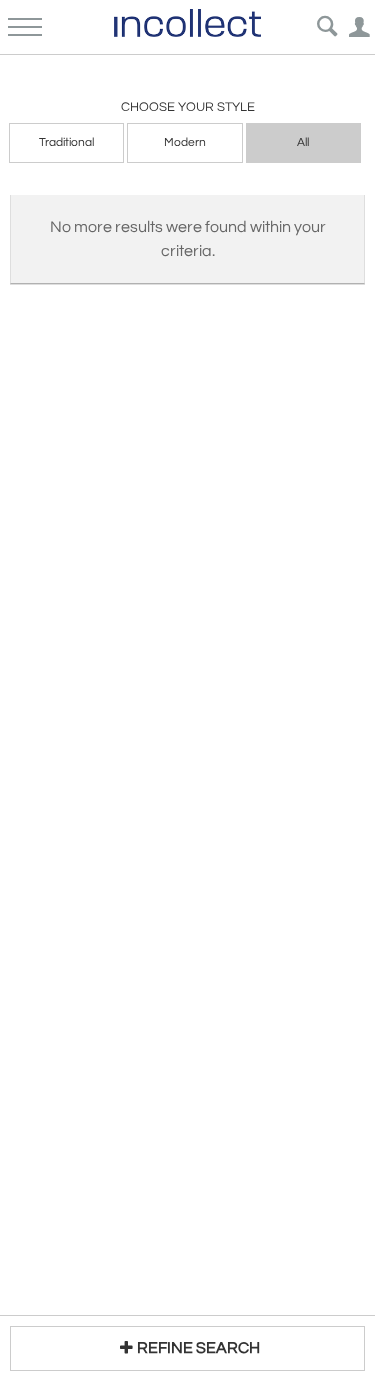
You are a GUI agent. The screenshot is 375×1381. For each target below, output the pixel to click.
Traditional (66, 142)
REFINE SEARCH (198, 1348)
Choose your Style (188, 107)
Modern (185, 142)
